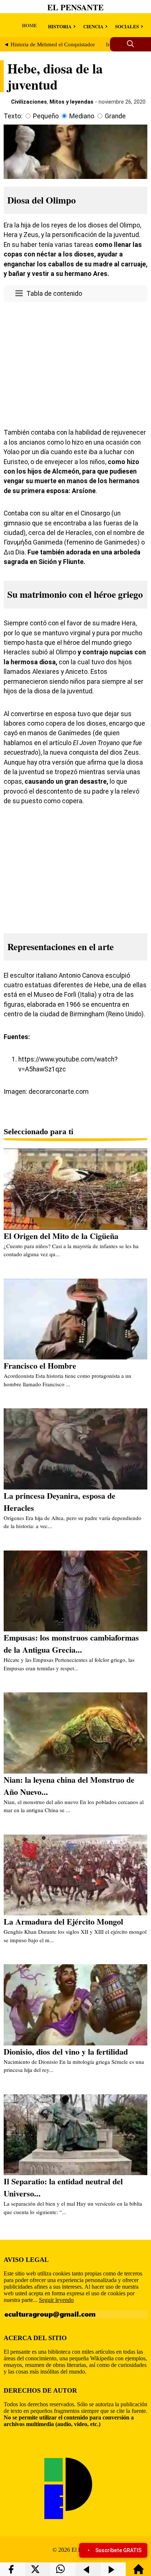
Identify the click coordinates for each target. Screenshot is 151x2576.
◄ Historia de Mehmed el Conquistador (49, 44)
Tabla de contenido (54, 294)
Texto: (13, 116)
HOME (30, 25)
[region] (75, 363)
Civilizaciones (29, 102)
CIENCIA (93, 26)
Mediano (82, 116)
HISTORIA (60, 26)
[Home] (139, 2573)
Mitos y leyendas (71, 102)
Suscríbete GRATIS (118, 2550)
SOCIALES (127, 26)
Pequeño (46, 116)
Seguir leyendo (56, 2300)
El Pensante (75, 7)
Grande (115, 116)
